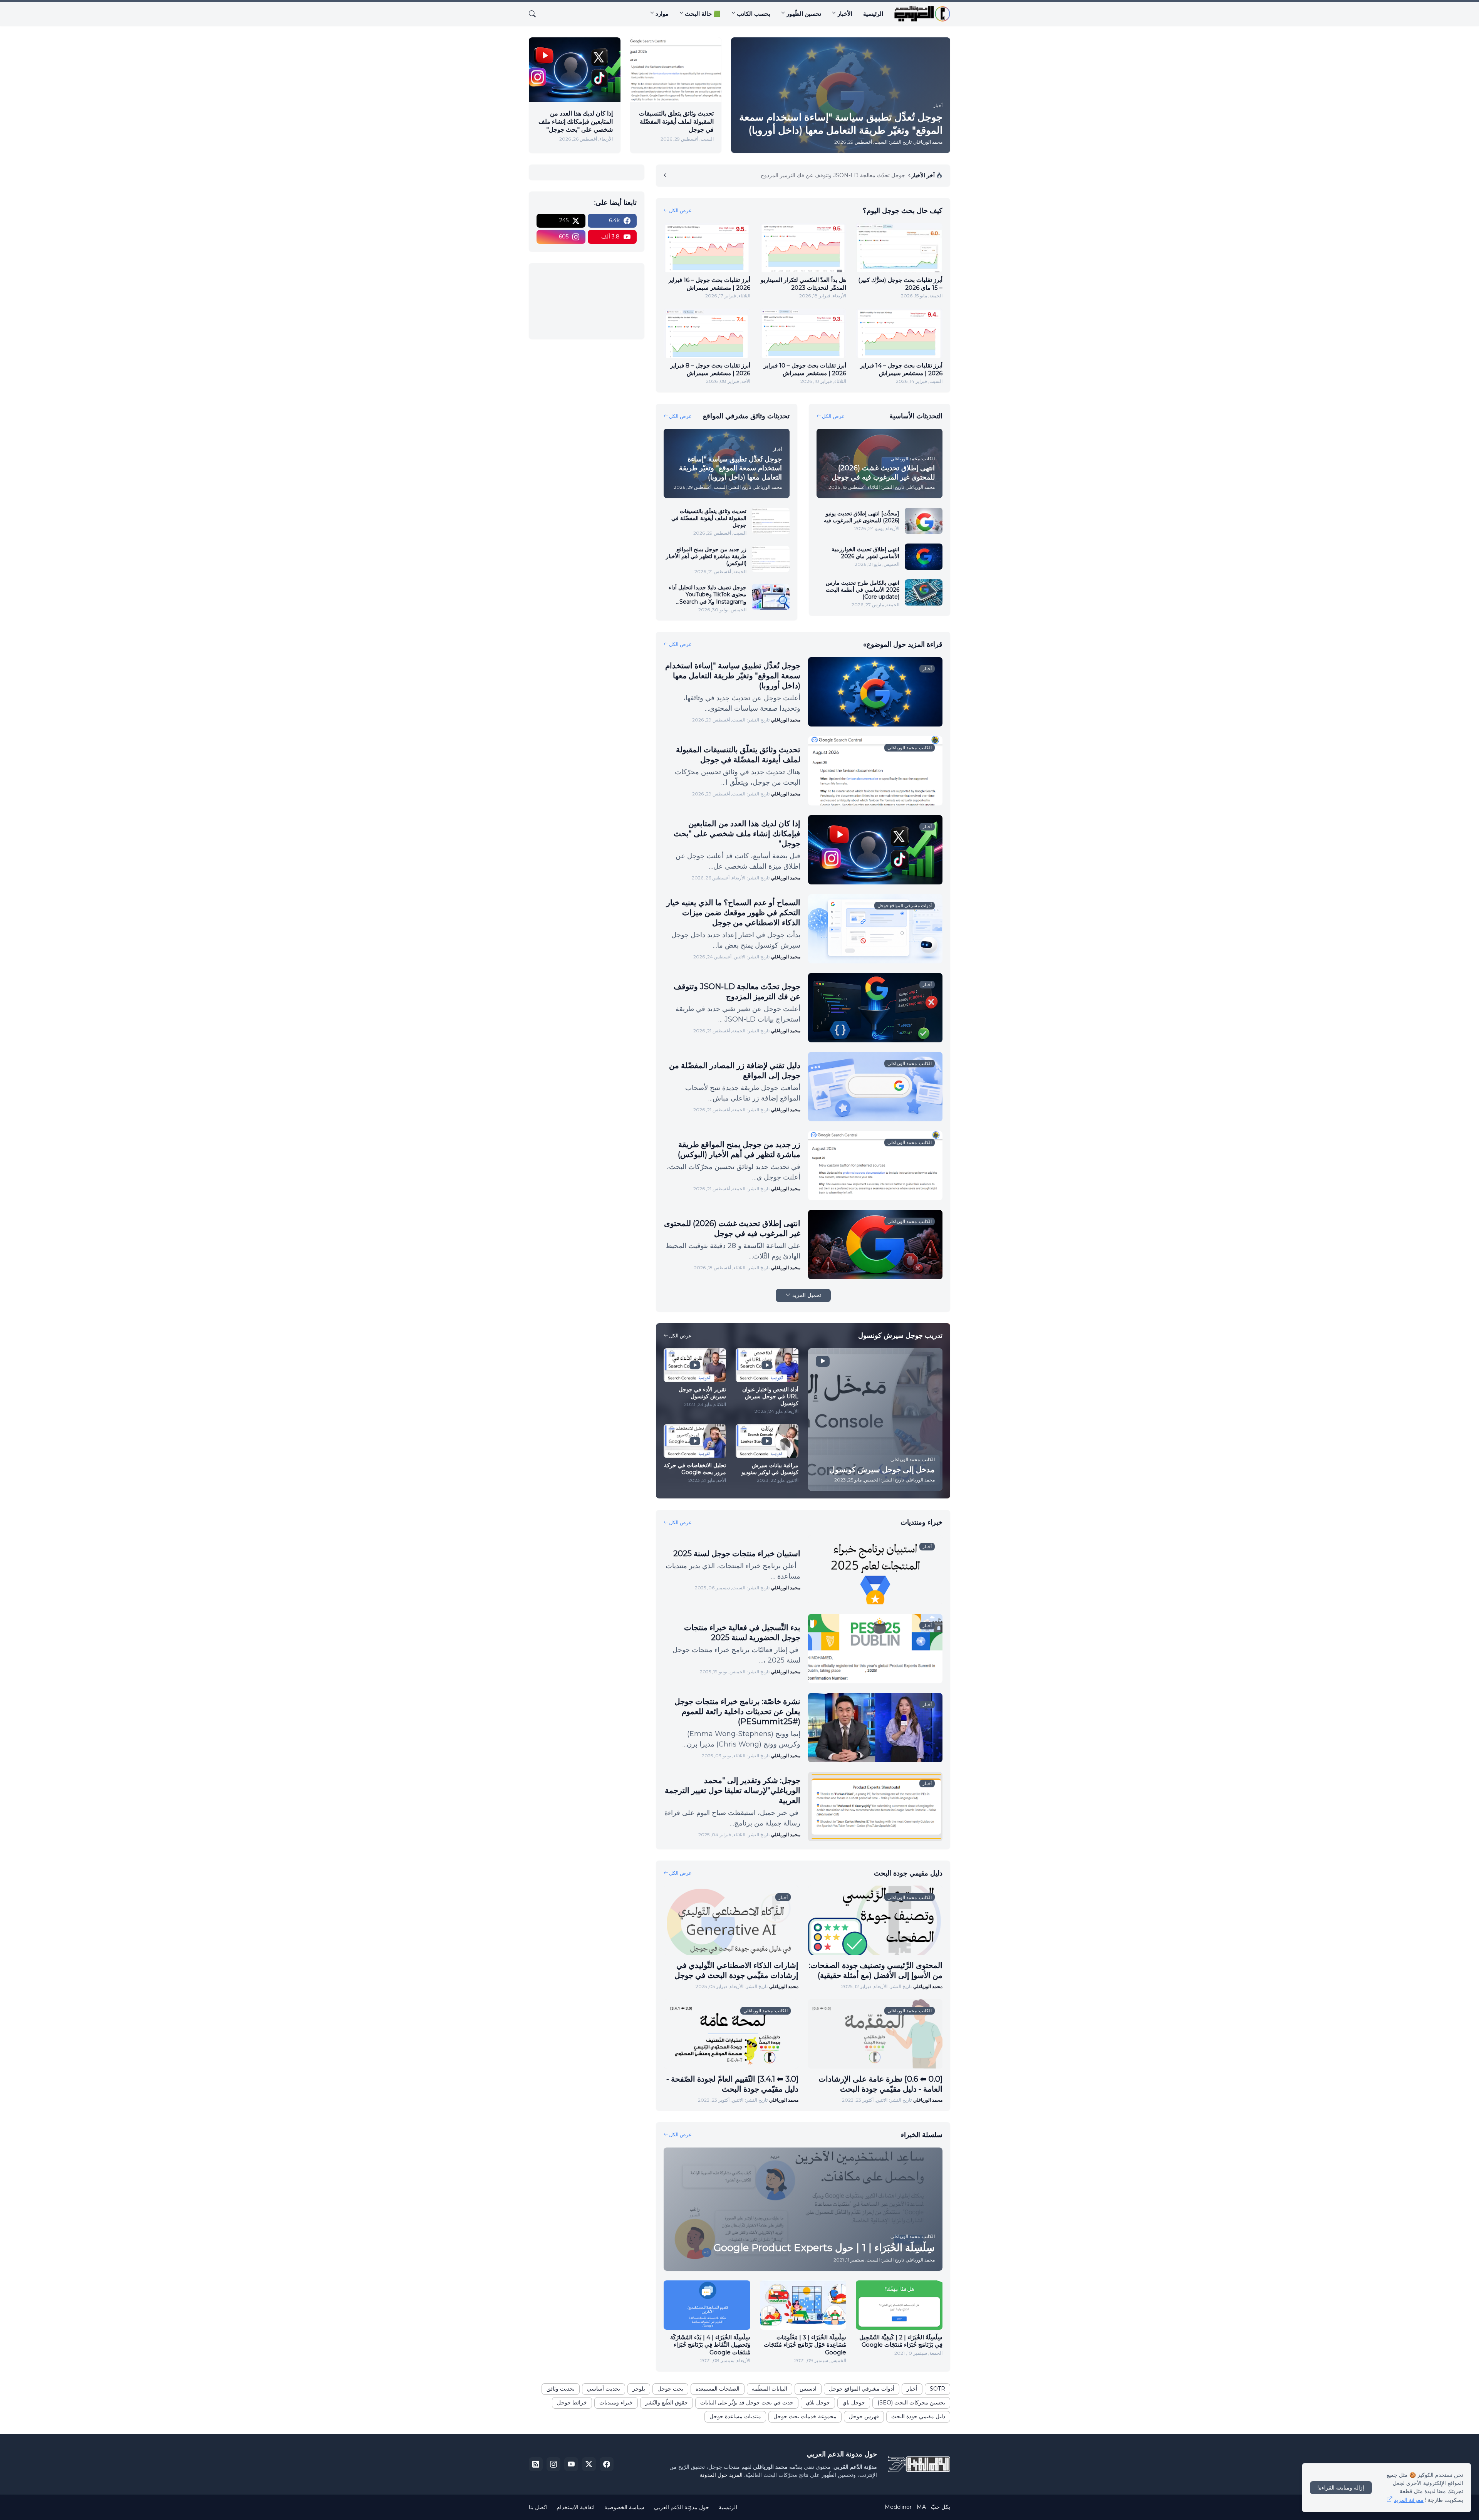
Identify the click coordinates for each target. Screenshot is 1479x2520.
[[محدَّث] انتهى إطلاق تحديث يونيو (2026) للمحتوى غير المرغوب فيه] (924, 521)
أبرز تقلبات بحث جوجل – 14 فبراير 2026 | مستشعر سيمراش (901, 369)
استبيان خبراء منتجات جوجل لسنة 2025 (737, 1554)
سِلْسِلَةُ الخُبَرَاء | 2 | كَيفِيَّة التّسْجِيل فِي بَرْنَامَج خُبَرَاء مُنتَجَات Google (901, 2341)
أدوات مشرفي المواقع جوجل (862, 2389)
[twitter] (589, 2464)
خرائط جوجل (572, 2403)
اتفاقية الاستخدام (576, 2507)
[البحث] (535, 14)
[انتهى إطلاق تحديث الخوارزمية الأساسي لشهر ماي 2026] (924, 557)
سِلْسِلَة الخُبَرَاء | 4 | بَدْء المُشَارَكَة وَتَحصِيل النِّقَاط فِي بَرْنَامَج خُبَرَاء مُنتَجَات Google (710, 2345)
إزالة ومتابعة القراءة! (1341, 2488)
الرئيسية (873, 14)
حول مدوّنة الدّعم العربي (682, 2507)
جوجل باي (854, 2403)
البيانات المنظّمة (770, 2389)
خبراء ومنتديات (616, 2403)
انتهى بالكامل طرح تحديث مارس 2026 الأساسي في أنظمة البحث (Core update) (863, 590)
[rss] (536, 2464)
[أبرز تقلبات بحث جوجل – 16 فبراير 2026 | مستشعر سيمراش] (707, 248)
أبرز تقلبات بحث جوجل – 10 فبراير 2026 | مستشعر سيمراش (805, 369)
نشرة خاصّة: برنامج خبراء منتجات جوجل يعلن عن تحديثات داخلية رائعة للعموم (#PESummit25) (737, 1711)
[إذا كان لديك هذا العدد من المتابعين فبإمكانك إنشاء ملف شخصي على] (575, 70)
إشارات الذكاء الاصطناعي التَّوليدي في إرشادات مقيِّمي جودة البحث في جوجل (736, 1970)
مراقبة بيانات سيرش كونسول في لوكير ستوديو (770, 1469)
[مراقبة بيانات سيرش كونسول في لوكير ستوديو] (767, 1441)
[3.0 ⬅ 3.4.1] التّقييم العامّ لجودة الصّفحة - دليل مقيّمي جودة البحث (732, 2084)
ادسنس (808, 2389)
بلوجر (639, 2389)
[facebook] (607, 2464)
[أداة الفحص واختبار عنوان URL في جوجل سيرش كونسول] (767, 1365)
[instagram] (553, 2464)
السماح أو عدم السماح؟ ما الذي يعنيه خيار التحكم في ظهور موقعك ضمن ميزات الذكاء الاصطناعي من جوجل (733, 913)
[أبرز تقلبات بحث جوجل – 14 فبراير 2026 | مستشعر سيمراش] (899, 333)
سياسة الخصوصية (624, 2507)
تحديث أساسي (604, 2389)
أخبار (912, 2389)
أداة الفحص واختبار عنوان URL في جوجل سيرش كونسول (770, 1396)
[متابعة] (667, 176)
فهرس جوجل (864, 2416)
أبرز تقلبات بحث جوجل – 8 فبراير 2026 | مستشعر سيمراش (710, 369)
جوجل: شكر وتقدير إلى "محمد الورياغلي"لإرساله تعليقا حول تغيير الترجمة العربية (733, 1790)
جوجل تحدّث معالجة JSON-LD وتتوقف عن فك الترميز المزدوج (737, 992)
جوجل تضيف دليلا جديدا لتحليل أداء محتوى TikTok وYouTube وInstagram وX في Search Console (708, 595)
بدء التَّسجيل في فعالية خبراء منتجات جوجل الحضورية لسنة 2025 (742, 1632)
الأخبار (845, 14)
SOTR (937, 2389)
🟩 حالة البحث (703, 14)
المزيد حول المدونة (721, 2475)
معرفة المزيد (1409, 2500)
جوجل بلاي (818, 2403)
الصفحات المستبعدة (718, 2389)
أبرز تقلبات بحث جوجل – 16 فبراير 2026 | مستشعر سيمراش (709, 284)
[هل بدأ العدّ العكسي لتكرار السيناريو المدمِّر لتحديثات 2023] (803, 248)
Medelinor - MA (905, 2507)
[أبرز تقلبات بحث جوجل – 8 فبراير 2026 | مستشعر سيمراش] (707, 333)
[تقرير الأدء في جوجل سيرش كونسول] (695, 1365)
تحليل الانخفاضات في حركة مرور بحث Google (695, 1469)
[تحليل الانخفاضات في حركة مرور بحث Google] (695, 1441)
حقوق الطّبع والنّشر (667, 2403)
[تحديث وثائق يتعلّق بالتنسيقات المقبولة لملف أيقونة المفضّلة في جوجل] (676, 70)
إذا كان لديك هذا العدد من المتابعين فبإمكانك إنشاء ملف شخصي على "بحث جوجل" (576, 122)
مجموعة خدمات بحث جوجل (805, 2416)
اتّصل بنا (538, 2507)
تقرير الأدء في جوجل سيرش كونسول (702, 1393)
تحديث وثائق (561, 2389)
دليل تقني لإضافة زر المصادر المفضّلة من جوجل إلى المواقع (735, 1070)
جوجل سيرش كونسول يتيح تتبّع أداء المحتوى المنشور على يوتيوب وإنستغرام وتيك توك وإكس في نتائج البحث (790, 175)
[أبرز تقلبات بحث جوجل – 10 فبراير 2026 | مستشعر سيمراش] (803, 333)
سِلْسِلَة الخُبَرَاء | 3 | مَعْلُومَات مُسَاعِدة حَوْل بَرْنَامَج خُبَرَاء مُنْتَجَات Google (805, 2345)
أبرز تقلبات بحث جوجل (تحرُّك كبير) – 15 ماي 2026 (900, 284)
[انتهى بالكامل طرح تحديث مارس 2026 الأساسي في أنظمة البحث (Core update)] (924, 592)
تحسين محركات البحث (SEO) (911, 2403)
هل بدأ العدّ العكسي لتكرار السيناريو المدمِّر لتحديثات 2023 (803, 284)
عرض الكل (680, 210)
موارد (662, 14)
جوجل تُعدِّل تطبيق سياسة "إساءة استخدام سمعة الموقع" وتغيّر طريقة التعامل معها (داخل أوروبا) (733, 676)
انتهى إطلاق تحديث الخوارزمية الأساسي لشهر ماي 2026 (865, 553)
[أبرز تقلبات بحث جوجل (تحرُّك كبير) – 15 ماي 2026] (899, 248)
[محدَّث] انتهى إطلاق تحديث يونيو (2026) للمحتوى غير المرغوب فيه (862, 517)
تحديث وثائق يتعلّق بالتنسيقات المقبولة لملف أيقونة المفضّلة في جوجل (676, 122)
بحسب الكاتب (754, 14)
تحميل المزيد (807, 1295)
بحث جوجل (670, 2389)
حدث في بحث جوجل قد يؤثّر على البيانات (747, 2403)
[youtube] (571, 2464)
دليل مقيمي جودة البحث (918, 2416)
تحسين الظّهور (804, 14)
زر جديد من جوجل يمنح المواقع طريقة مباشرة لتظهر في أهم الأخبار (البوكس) (706, 556)
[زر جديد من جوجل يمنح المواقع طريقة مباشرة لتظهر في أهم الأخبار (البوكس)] (771, 559)
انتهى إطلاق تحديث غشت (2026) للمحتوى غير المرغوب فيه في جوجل (732, 1228)
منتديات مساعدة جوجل (735, 2416)
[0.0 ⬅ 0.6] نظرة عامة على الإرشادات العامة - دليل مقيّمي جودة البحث (880, 2084)
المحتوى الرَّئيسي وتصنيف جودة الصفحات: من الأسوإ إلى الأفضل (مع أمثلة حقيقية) (876, 1970)
